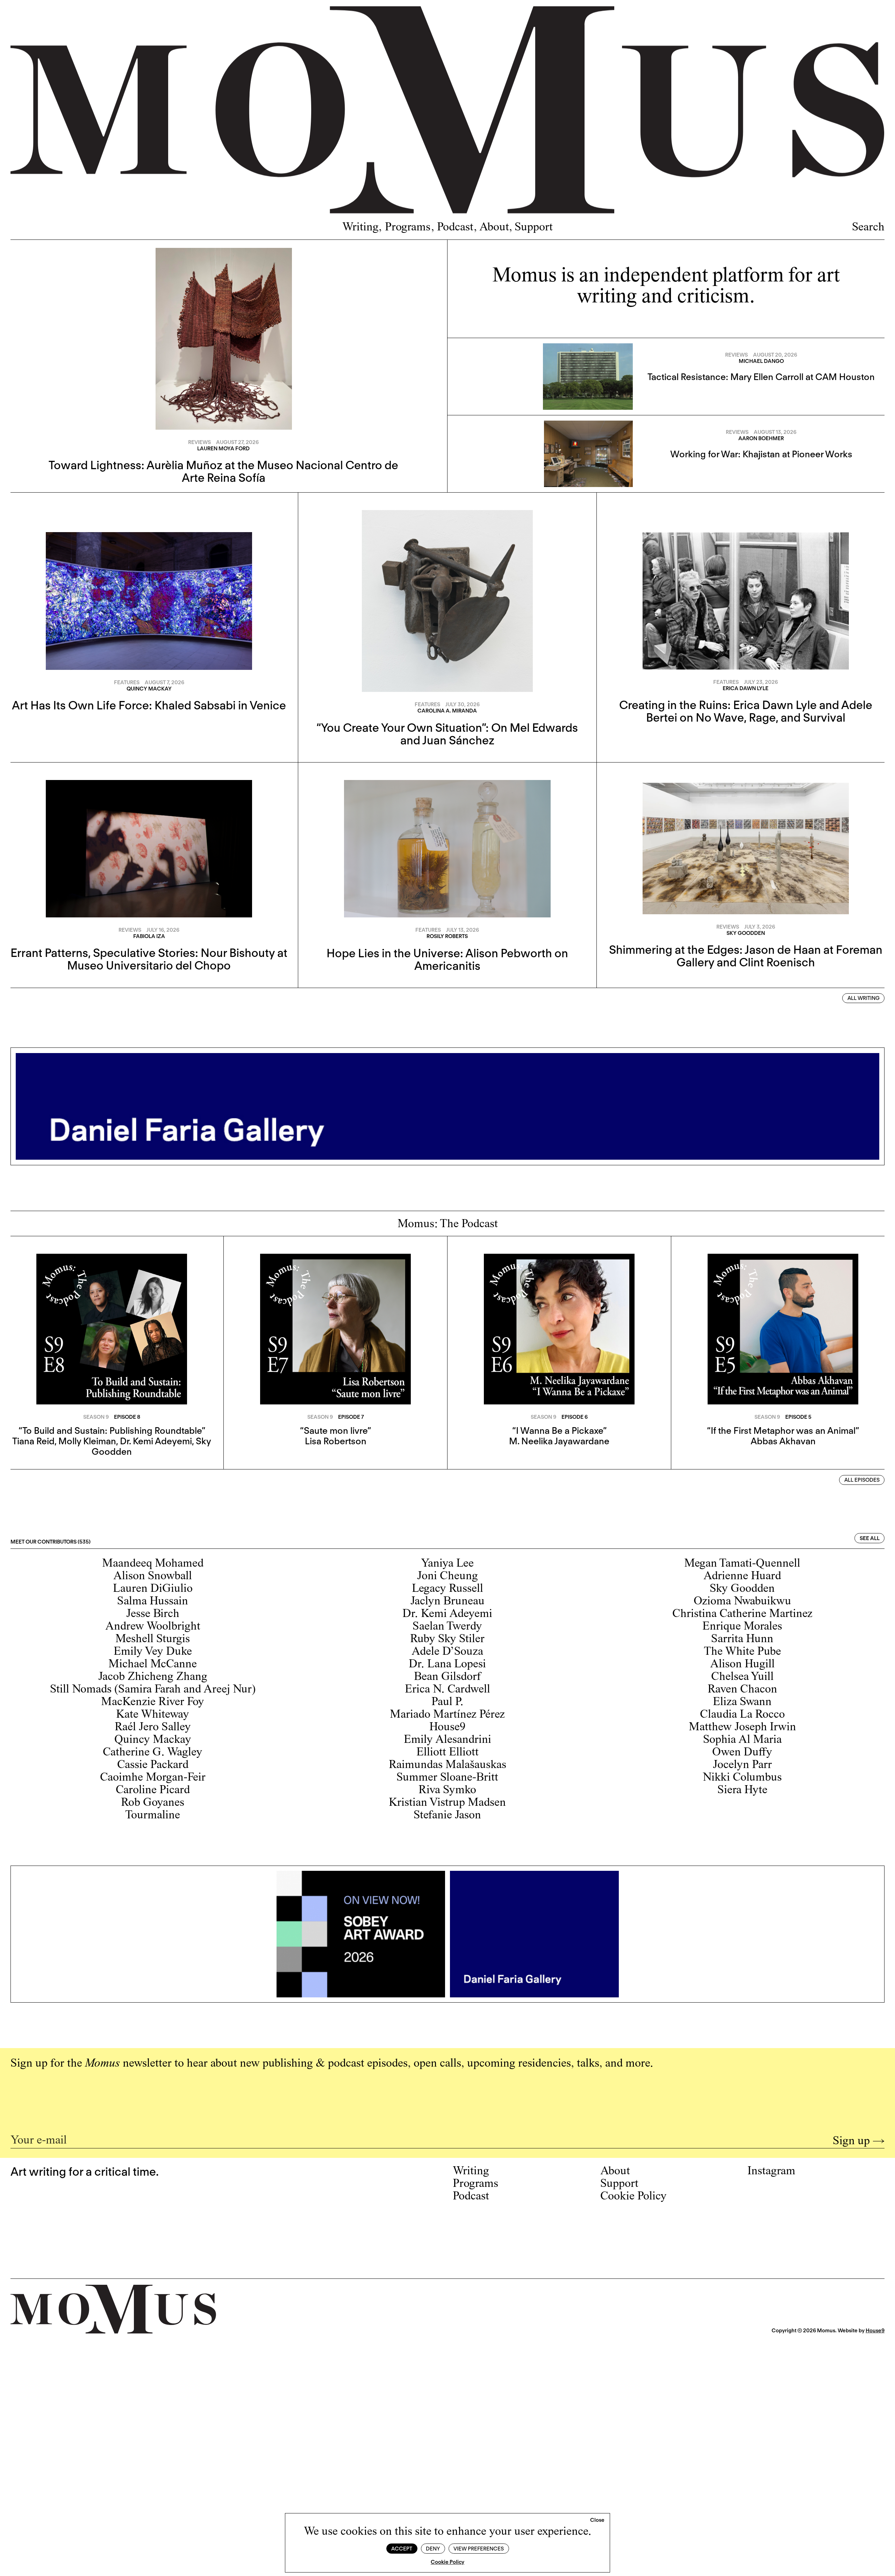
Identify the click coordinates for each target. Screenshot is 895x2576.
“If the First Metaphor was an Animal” (783, 1430)
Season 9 (96, 1417)
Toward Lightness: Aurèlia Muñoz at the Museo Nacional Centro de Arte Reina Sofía (223, 471)
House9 (875, 2331)
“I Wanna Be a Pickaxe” (559, 1430)
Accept (402, 2549)
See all (870, 1538)
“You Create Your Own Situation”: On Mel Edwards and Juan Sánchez (447, 734)
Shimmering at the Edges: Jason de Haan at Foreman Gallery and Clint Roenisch (746, 956)
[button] (597, 2520)
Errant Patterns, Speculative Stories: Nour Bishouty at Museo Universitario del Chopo (149, 959)
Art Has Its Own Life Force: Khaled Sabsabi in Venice (149, 705)
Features (127, 682)
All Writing (864, 998)
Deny (433, 2549)
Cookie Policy (447, 2562)
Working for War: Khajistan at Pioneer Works (761, 454)
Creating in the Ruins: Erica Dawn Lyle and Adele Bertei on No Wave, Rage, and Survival (746, 711)
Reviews (199, 442)
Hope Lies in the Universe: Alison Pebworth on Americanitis (447, 959)
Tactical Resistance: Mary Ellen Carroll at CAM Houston (761, 377)
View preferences (479, 2549)
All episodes (862, 1480)
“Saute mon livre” (335, 1430)
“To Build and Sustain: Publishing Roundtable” (112, 1430)
